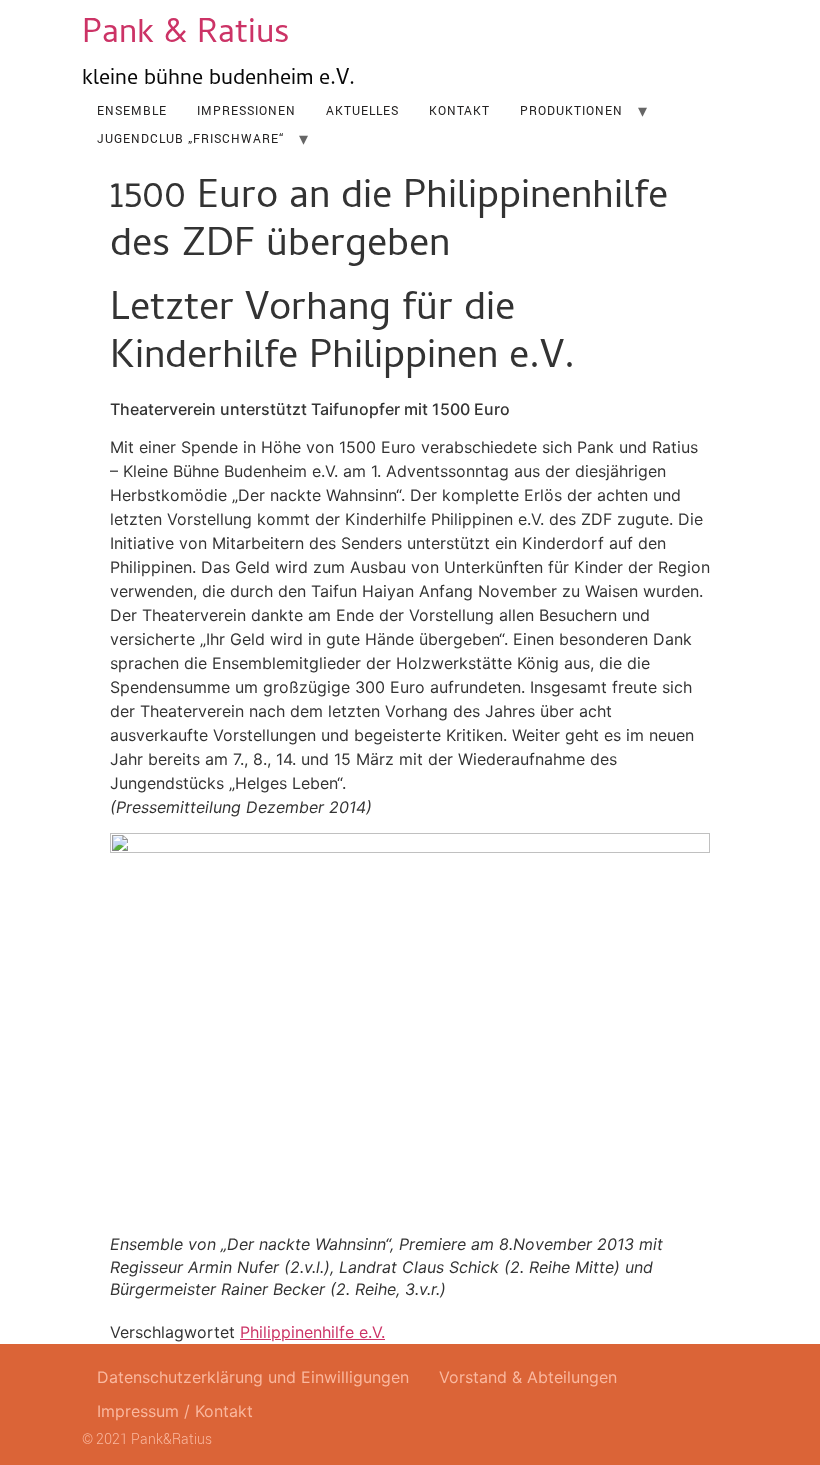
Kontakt (459, 110)
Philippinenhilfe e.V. (312, 1332)
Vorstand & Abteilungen (528, 1377)
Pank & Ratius (186, 35)
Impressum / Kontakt (175, 1411)
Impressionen (246, 110)
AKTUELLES (362, 110)
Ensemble (132, 110)
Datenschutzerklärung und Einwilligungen (253, 1377)
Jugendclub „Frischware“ (190, 138)
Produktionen (571, 110)
